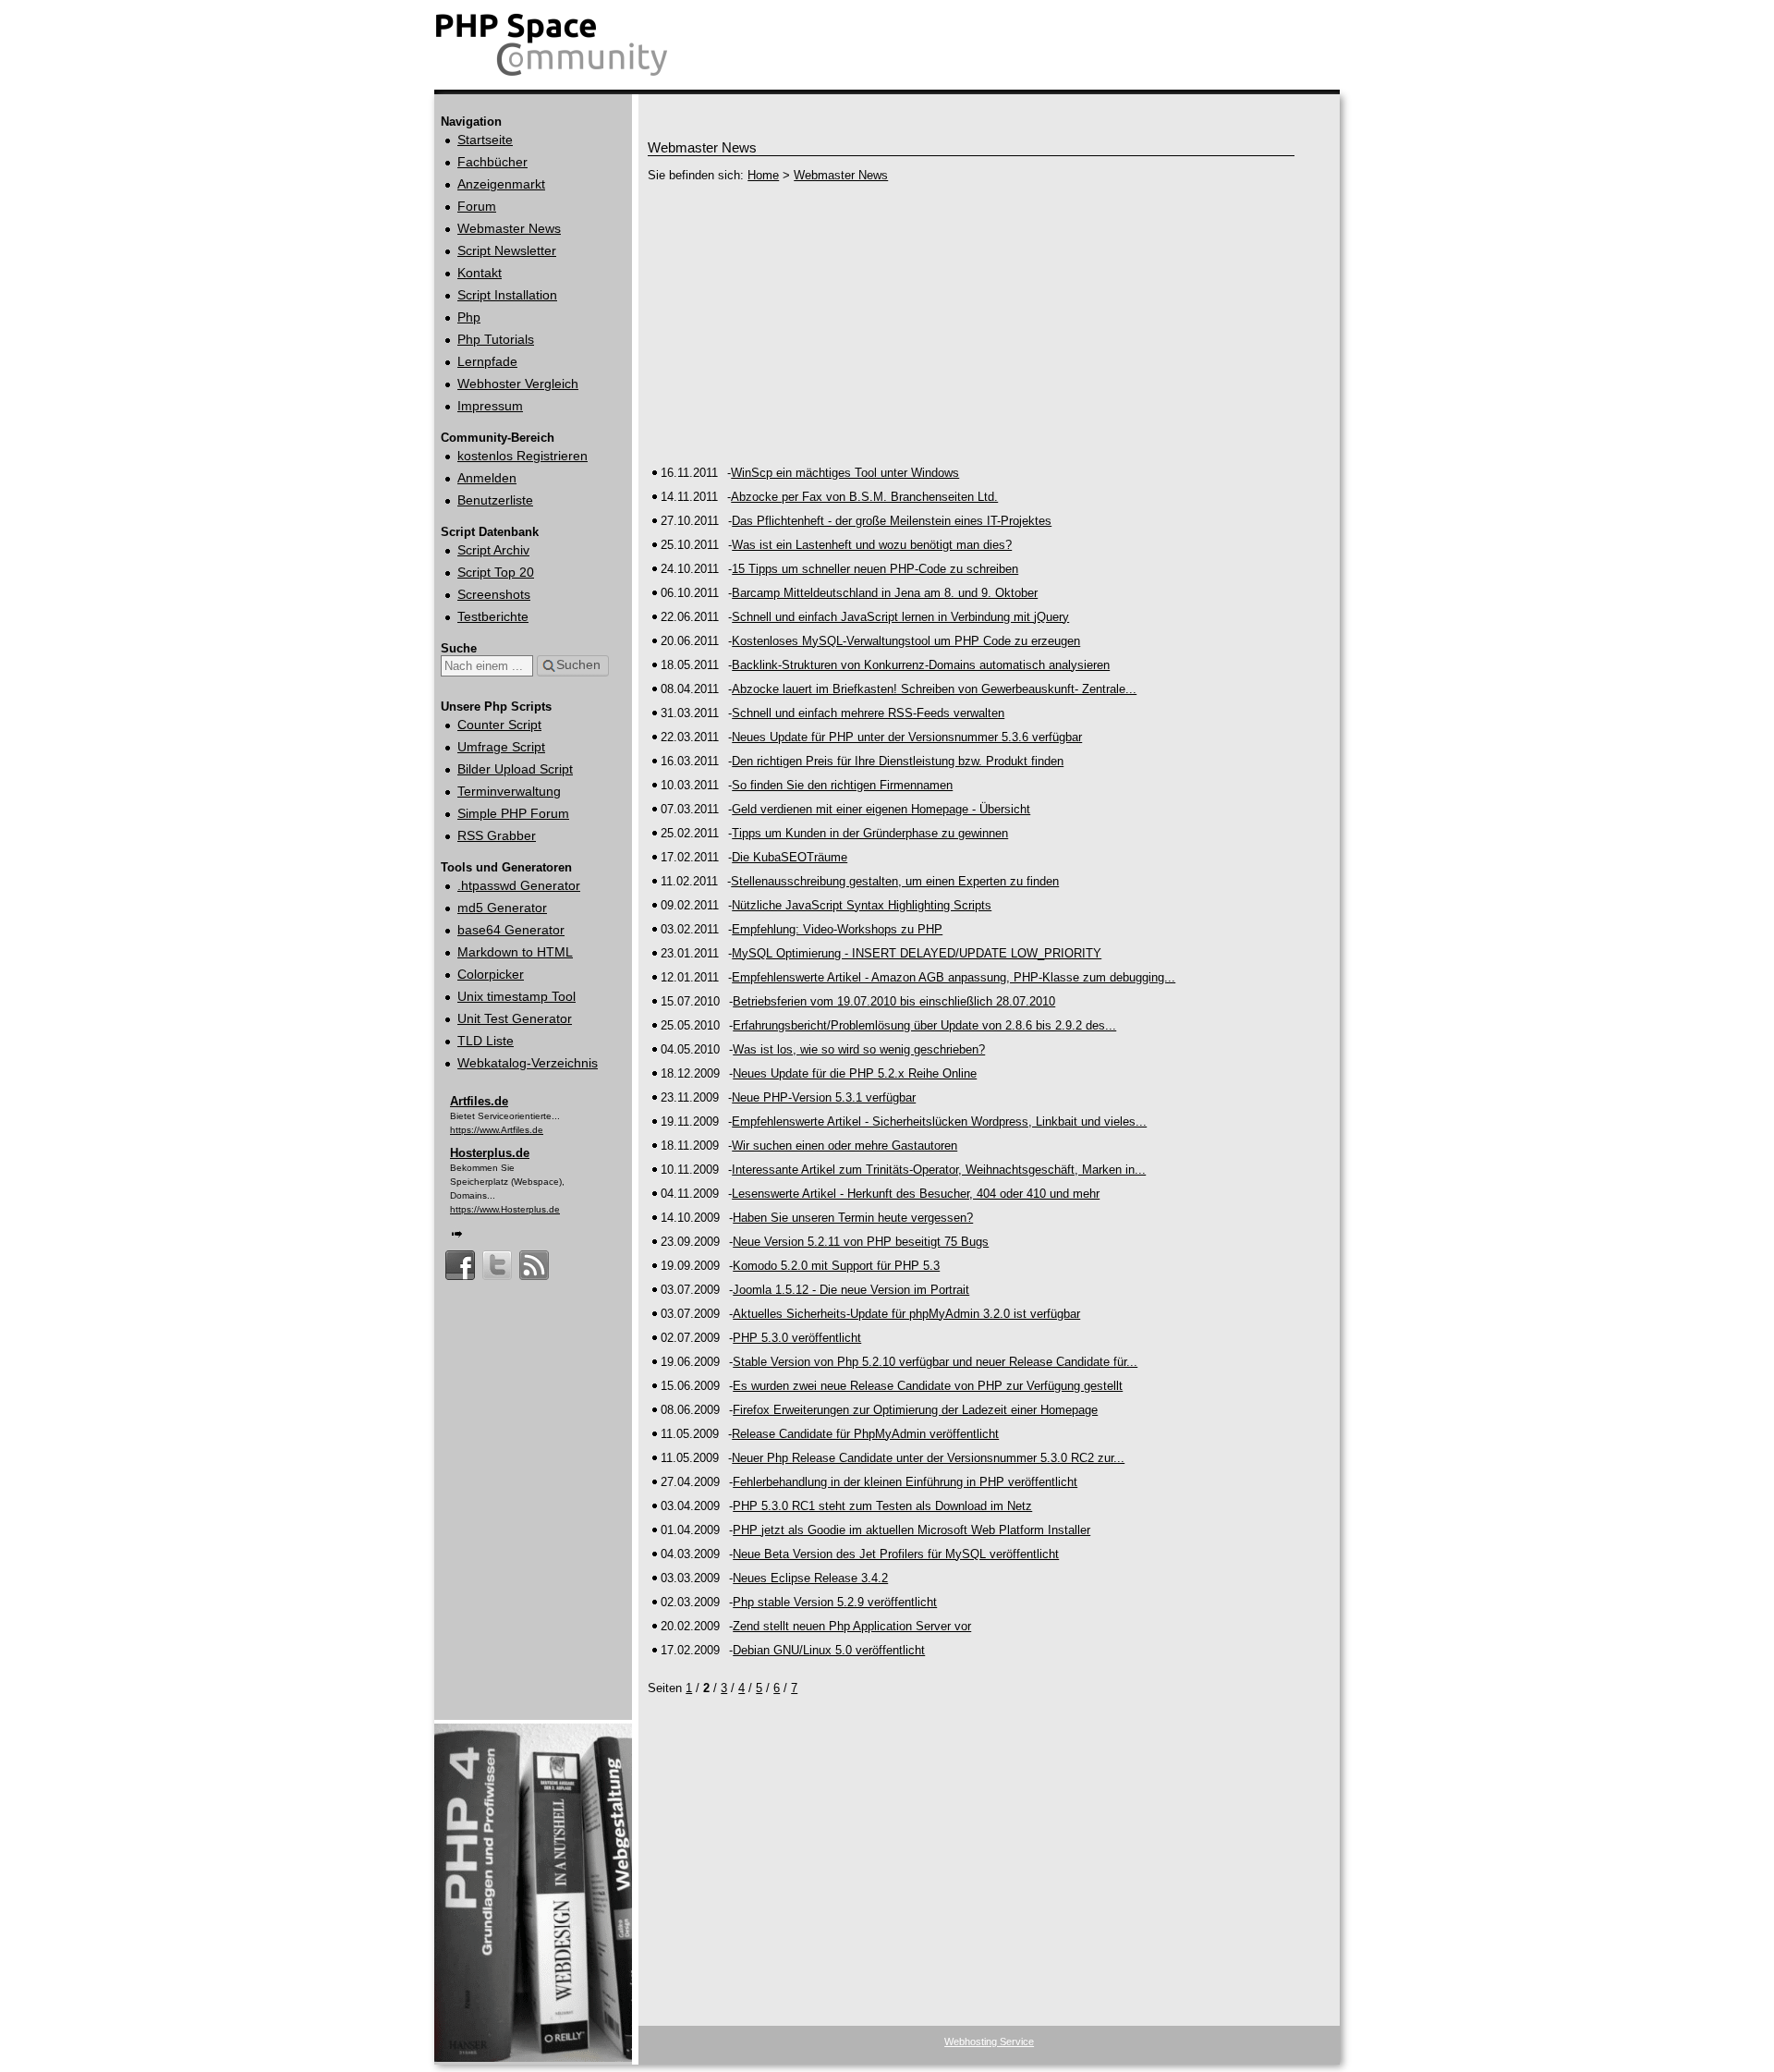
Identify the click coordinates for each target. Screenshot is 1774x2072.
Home (763, 175)
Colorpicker (491, 974)
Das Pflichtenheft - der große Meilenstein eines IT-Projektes (892, 521)
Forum (477, 206)
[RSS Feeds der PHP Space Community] (534, 1256)
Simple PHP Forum (513, 813)
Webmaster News (509, 228)
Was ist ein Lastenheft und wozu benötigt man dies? (872, 545)
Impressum (490, 406)
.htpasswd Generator (519, 885)
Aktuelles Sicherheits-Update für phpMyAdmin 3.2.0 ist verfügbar (906, 1314)
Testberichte (493, 616)
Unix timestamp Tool (516, 996)
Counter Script (499, 725)
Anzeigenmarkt (501, 184)
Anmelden (487, 478)
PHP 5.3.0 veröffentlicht (797, 1338)
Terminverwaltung (509, 791)
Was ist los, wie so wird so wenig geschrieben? (859, 1049)
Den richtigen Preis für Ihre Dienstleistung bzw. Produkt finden (898, 761)
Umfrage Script (501, 747)
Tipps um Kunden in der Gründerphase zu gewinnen (870, 833)
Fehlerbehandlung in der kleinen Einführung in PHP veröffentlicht (905, 1482)
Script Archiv (493, 550)
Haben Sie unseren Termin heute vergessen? (853, 1218)
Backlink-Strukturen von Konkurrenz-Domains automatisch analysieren (921, 665)
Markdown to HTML (515, 952)
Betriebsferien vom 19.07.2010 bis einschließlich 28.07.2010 (894, 1001)
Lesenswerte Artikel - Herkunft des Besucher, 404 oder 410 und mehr (916, 1194)
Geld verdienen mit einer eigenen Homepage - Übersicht (881, 809)
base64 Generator (511, 930)
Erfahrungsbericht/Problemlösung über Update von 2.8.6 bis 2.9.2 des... (924, 1025)
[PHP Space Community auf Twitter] (497, 1256)
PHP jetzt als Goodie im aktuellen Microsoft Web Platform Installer (911, 1530)
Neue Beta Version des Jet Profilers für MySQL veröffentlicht (896, 1554)
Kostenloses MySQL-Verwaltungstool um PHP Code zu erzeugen (906, 641)
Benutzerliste (495, 500)
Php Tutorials (496, 339)
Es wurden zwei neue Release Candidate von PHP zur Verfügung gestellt (928, 1386)
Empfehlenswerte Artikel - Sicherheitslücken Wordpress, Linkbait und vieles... (939, 1121)
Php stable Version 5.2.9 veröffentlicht (835, 1602)
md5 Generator (502, 908)
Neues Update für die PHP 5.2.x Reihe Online (855, 1073)
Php (469, 317)
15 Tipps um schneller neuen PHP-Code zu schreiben (875, 569)
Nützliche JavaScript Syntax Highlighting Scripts (862, 905)
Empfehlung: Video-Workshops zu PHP (837, 929)
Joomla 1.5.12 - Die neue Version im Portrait (851, 1290)
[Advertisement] (971, 323)
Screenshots (494, 594)
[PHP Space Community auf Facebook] (460, 1256)
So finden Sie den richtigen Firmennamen (842, 785)
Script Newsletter (507, 250)
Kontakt (480, 273)
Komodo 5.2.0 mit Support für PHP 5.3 (836, 1266)
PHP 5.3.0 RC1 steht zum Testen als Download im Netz (882, 1506)
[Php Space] (553, 76)
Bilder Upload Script (515, 769)
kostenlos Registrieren (522, 456)
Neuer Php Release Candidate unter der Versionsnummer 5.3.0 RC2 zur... (928, 1458)
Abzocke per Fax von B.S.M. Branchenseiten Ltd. (864, 497)
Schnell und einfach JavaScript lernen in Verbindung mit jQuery (900, 617)
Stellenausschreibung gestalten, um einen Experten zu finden (895, 881)
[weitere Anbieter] (457, 1232)
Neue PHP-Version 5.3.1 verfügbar (824, 1097)
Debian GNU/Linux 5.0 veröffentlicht (829, 1650)
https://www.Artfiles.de (497, 1130)
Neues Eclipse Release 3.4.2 (810, 1578)
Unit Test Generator (515, 1018)
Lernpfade (487, 361)
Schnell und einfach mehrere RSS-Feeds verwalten (868, 713)
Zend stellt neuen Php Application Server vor (852, 1626)
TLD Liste (486, 1041)
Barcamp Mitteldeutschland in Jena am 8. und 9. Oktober (885, 593)
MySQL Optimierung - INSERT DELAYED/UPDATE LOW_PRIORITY (917, 953)
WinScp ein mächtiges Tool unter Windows (845, 473)
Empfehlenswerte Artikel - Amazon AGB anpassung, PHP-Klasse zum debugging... (954, 977)
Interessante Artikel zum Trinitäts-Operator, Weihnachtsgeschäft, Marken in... (939, 1170)
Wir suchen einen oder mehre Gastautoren (844, 1146)
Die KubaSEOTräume (790, 857)
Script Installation (507, 295)
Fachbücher (492, 162)
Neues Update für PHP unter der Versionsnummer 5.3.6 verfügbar (907, 737)
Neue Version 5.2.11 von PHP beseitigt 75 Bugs (861, 1242)
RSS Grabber (497, 835)
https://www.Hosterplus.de (505, 1209)
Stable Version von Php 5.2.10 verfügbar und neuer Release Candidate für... (935, 1362)
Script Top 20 (496, 572)
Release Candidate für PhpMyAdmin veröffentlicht (865, 1434)
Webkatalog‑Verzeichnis (528, 1063)
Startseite (485, 140)
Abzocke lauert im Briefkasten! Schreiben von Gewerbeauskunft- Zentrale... (934, 689)
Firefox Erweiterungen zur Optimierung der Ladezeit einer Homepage (915, 1410)
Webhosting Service (989, 2042)
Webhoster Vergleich (518, 384)
